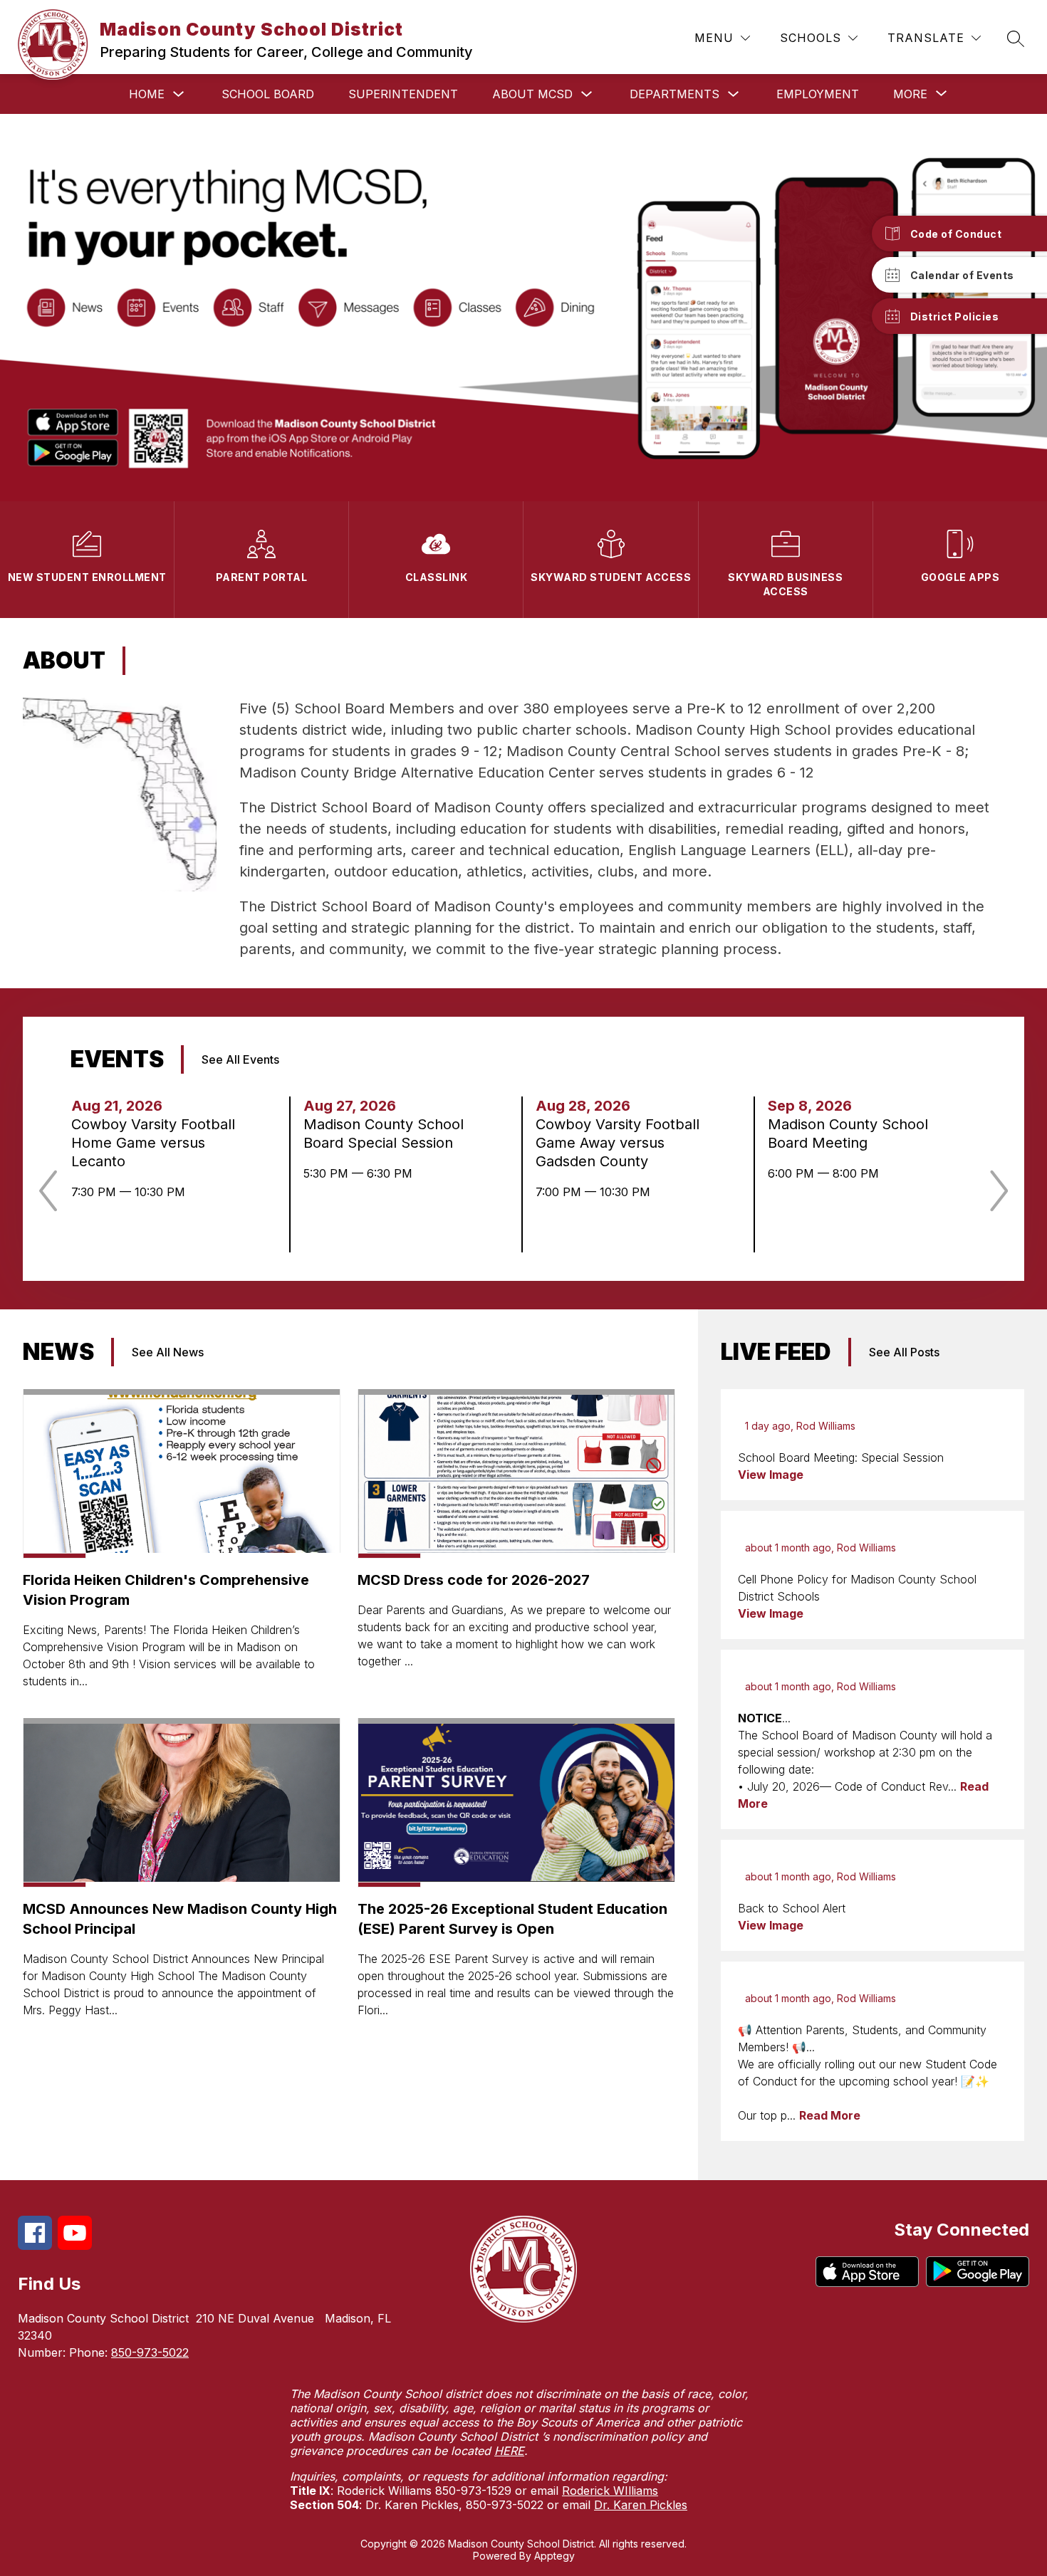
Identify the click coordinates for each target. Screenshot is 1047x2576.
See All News (168, 1352)
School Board (268, 94)
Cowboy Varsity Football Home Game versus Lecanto (153, 1143)
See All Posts (904, 1352)
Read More (830, 2115)
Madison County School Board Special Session (384, 1134)
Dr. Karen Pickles (641, 2505)
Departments (674, 94)
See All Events (240, 1059)
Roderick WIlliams (610, 2491)
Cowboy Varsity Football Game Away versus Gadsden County (618, 1143)
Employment (818, 94)
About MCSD (532, 94)
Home (147, 94)
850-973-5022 (150, 2352)
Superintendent (403, 94)
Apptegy (554, 2556)
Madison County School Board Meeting (848, 1134)
